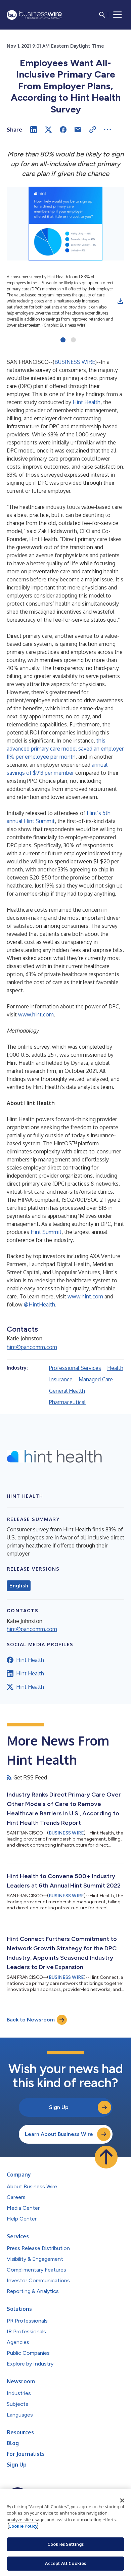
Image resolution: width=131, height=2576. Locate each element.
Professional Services (75, 1368)
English (19, 1586)
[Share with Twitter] (48, 130)
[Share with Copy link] (93, 130)
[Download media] (120, 301)
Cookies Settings (65, 2544)
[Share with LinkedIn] (34, 130)
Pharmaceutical (67, 1402)
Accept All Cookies (65, 2563)
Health (115, 1368)
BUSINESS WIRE (75, 362)
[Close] (122, 2500)
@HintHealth (39, 1304)
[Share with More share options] (107, 130)
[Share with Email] (78, 130)
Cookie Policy (23, 2526)
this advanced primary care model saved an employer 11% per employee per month (65, 749)
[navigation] (118, 15)
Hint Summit (46, 1232)
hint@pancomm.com (32, 1347)
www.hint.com (36, 1014)
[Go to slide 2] (73, 340)
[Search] (102, 15)
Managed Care (96, 1379)
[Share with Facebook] (63, 130)
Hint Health (86, 402)
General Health (67, 1391)
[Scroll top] (106, 2157)
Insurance (61, 1379)
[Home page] (34, 15)
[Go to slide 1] (63, 340)
